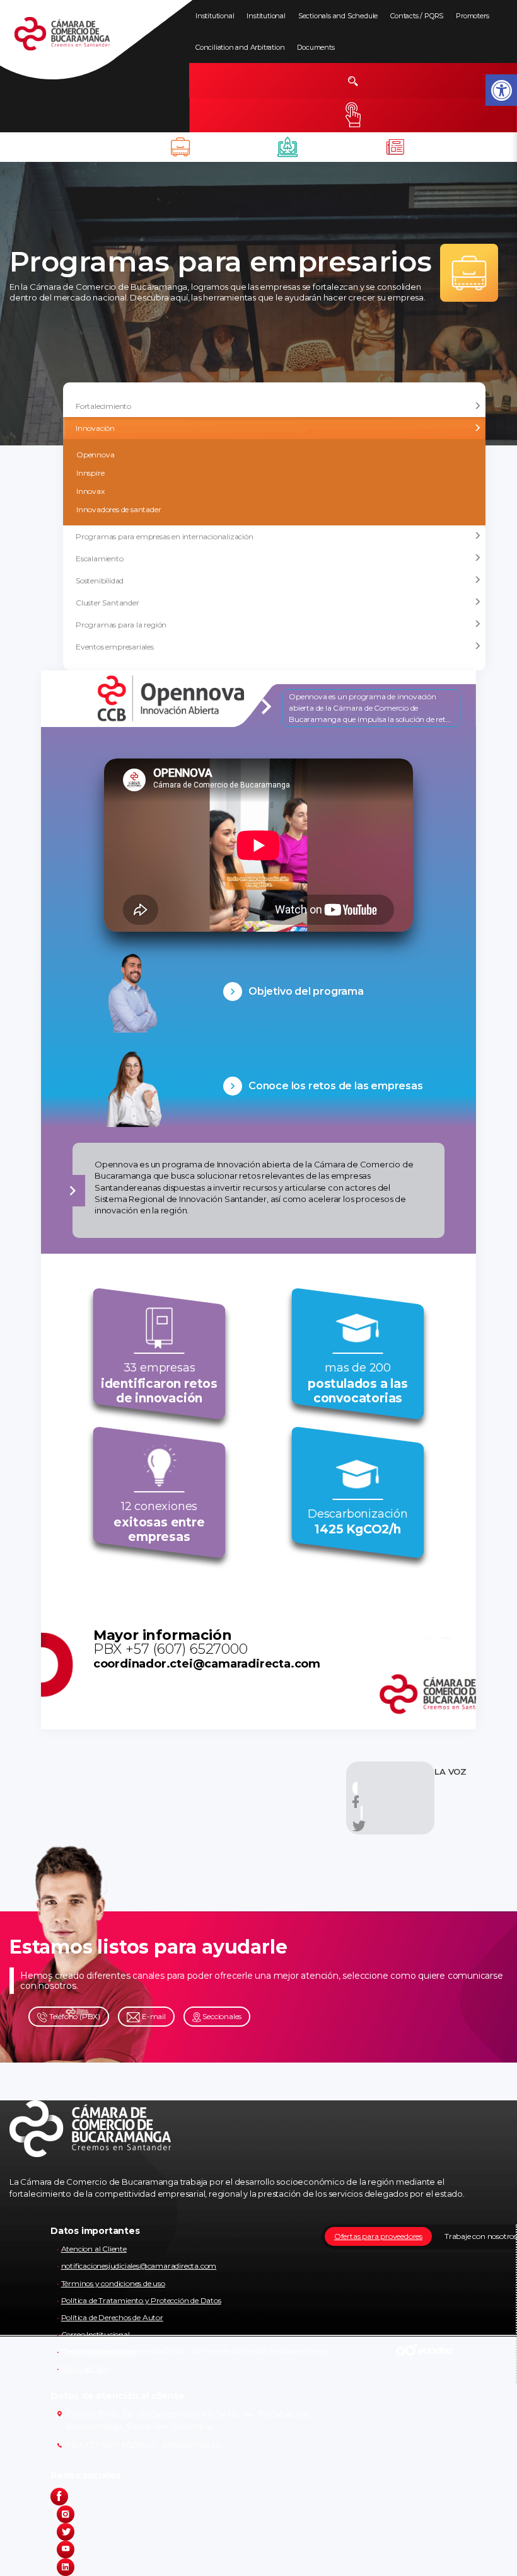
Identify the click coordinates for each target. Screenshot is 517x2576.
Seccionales (222, 2016)
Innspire (90, 473)
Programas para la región (121, 625)
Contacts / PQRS (417, 16)
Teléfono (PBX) (74, 2016)
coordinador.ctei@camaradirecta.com (207, 1664)
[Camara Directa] (77, 40)
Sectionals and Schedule (338, 16)
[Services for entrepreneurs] (395, 147)
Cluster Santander (107, 603)
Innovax (90, 491)
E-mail (153, 2016)
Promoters (472, 16)
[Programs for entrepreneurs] (181, 147)
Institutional (215, 16)
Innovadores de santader (119, 509)
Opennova (95, 455)
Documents (316, 47)
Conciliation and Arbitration (240, 47)
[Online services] (353, 115)
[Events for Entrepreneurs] (288, 147)
